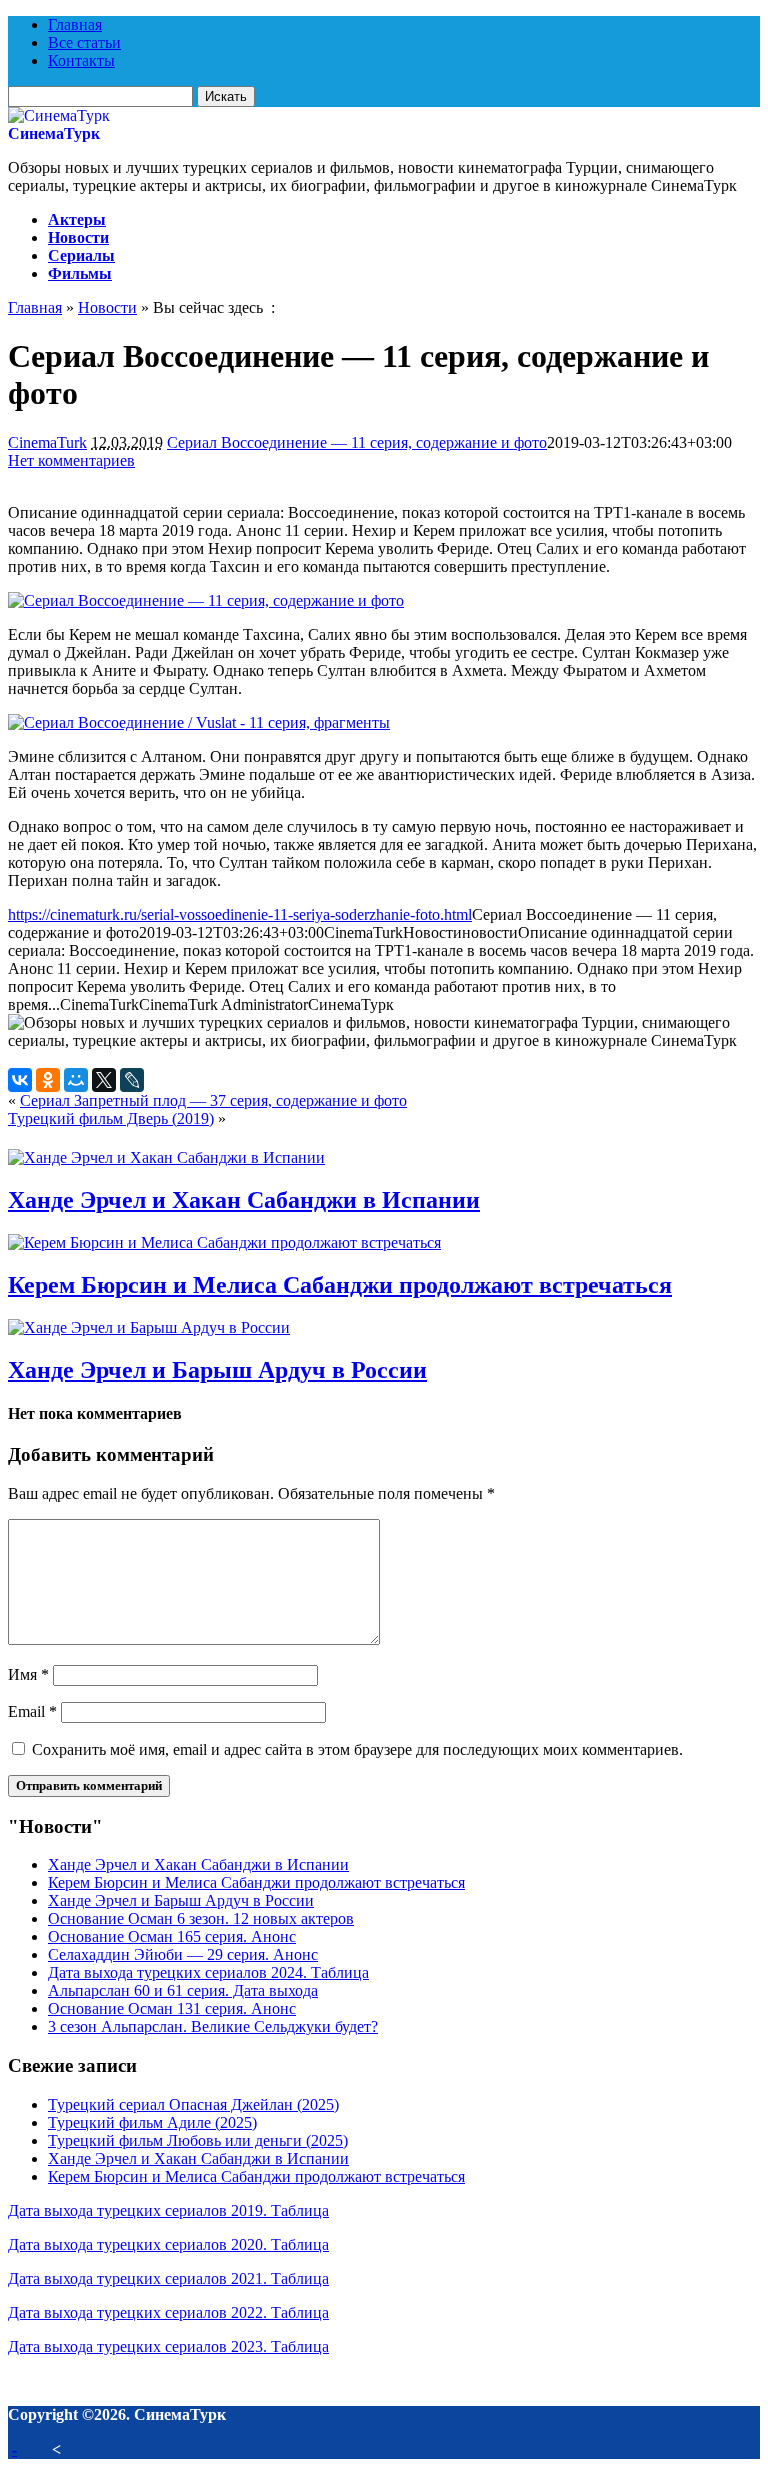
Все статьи (84, 42)
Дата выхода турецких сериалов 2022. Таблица (168, 2312)
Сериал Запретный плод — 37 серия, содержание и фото (213, 1100)
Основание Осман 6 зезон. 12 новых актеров (201, 1918)
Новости (78, 237)
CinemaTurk (47, 442)
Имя (28, 1674)
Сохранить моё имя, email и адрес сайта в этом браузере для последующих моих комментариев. (357, 1749)
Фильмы (80, 273)
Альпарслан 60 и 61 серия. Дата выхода (183, 1990)
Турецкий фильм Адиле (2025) (152, 2122)
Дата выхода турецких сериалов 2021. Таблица (168, 2278)
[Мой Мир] (76, 1080)
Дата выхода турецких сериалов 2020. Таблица (168, 2244)
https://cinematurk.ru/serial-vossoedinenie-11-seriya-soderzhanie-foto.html (240, 914)
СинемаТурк (54, 133)
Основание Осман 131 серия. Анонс (172, 2008)
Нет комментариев (71, 460)
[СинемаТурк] (59, 115)
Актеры (77, 219)
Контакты (81, 60)
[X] (104, 1080)
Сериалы (81, 255)
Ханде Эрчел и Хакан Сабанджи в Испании (244, 1200)
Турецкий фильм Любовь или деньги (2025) (198, 2140)
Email (32, 1711)
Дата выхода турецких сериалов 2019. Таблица (168, 2210)
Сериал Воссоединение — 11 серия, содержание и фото (357, 442)
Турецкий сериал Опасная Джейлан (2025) (193, 2104)
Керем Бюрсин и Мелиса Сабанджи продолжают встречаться (340, 1285)
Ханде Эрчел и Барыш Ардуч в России (217, 1370)
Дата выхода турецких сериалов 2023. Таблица (168, 2346)
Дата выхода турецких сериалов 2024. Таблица (208, 1972)
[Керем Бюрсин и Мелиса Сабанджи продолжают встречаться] (224, 1242)
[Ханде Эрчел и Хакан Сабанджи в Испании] (166, 1157)
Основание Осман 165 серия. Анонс (172, 1936)
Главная (75, 24)
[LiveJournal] (132, 1080)
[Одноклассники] (48, 1080)
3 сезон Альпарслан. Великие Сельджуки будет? (213, 2026)
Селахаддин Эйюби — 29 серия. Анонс (183, 1954)
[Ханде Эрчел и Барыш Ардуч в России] (149, 1327)
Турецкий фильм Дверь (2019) (111, 1118)
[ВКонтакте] (20, 1080)
